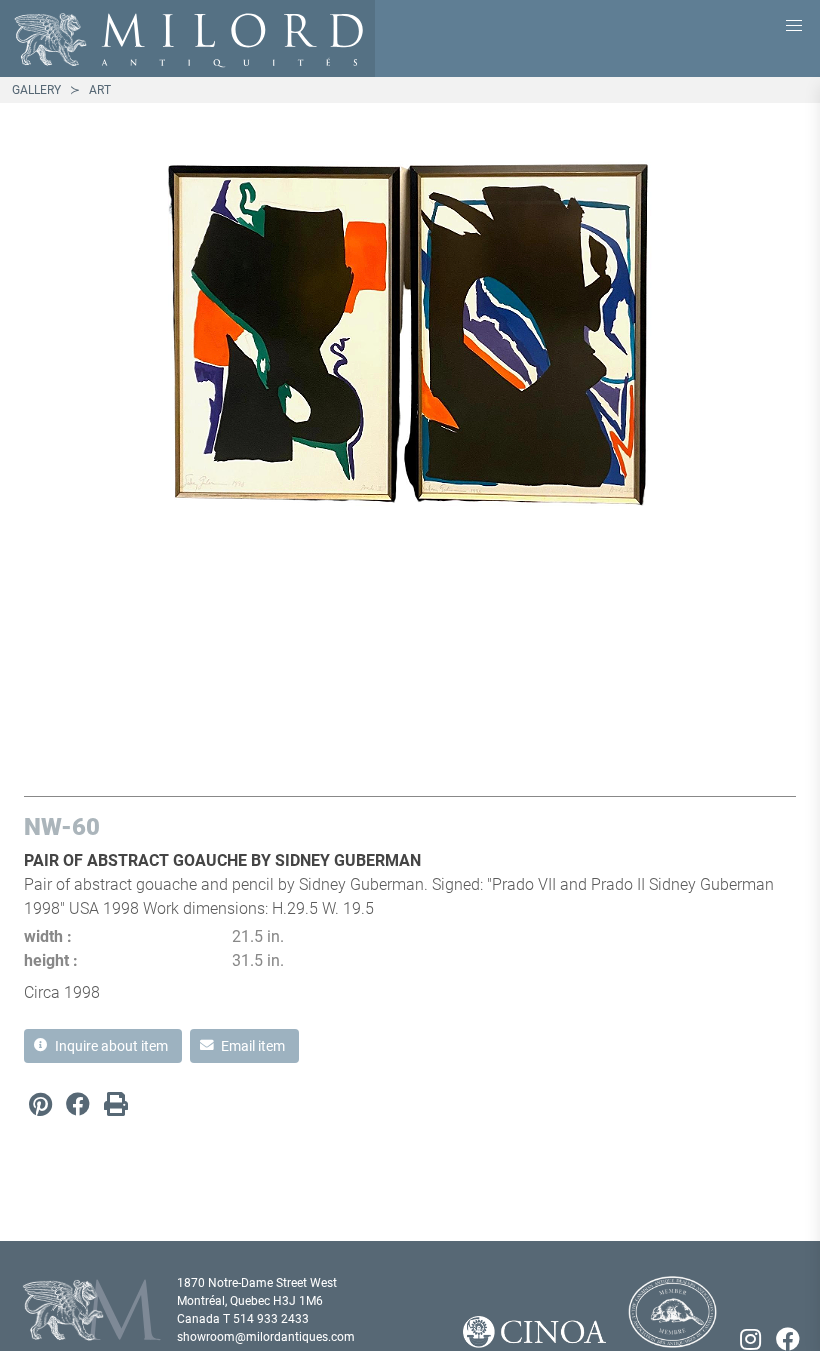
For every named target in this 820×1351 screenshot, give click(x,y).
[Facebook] (78, 1104)
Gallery (36, 90)
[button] (794, 26)
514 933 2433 (271, 1319)
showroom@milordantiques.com (266, 1337)
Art (100, 90)
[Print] (116, 1104)
